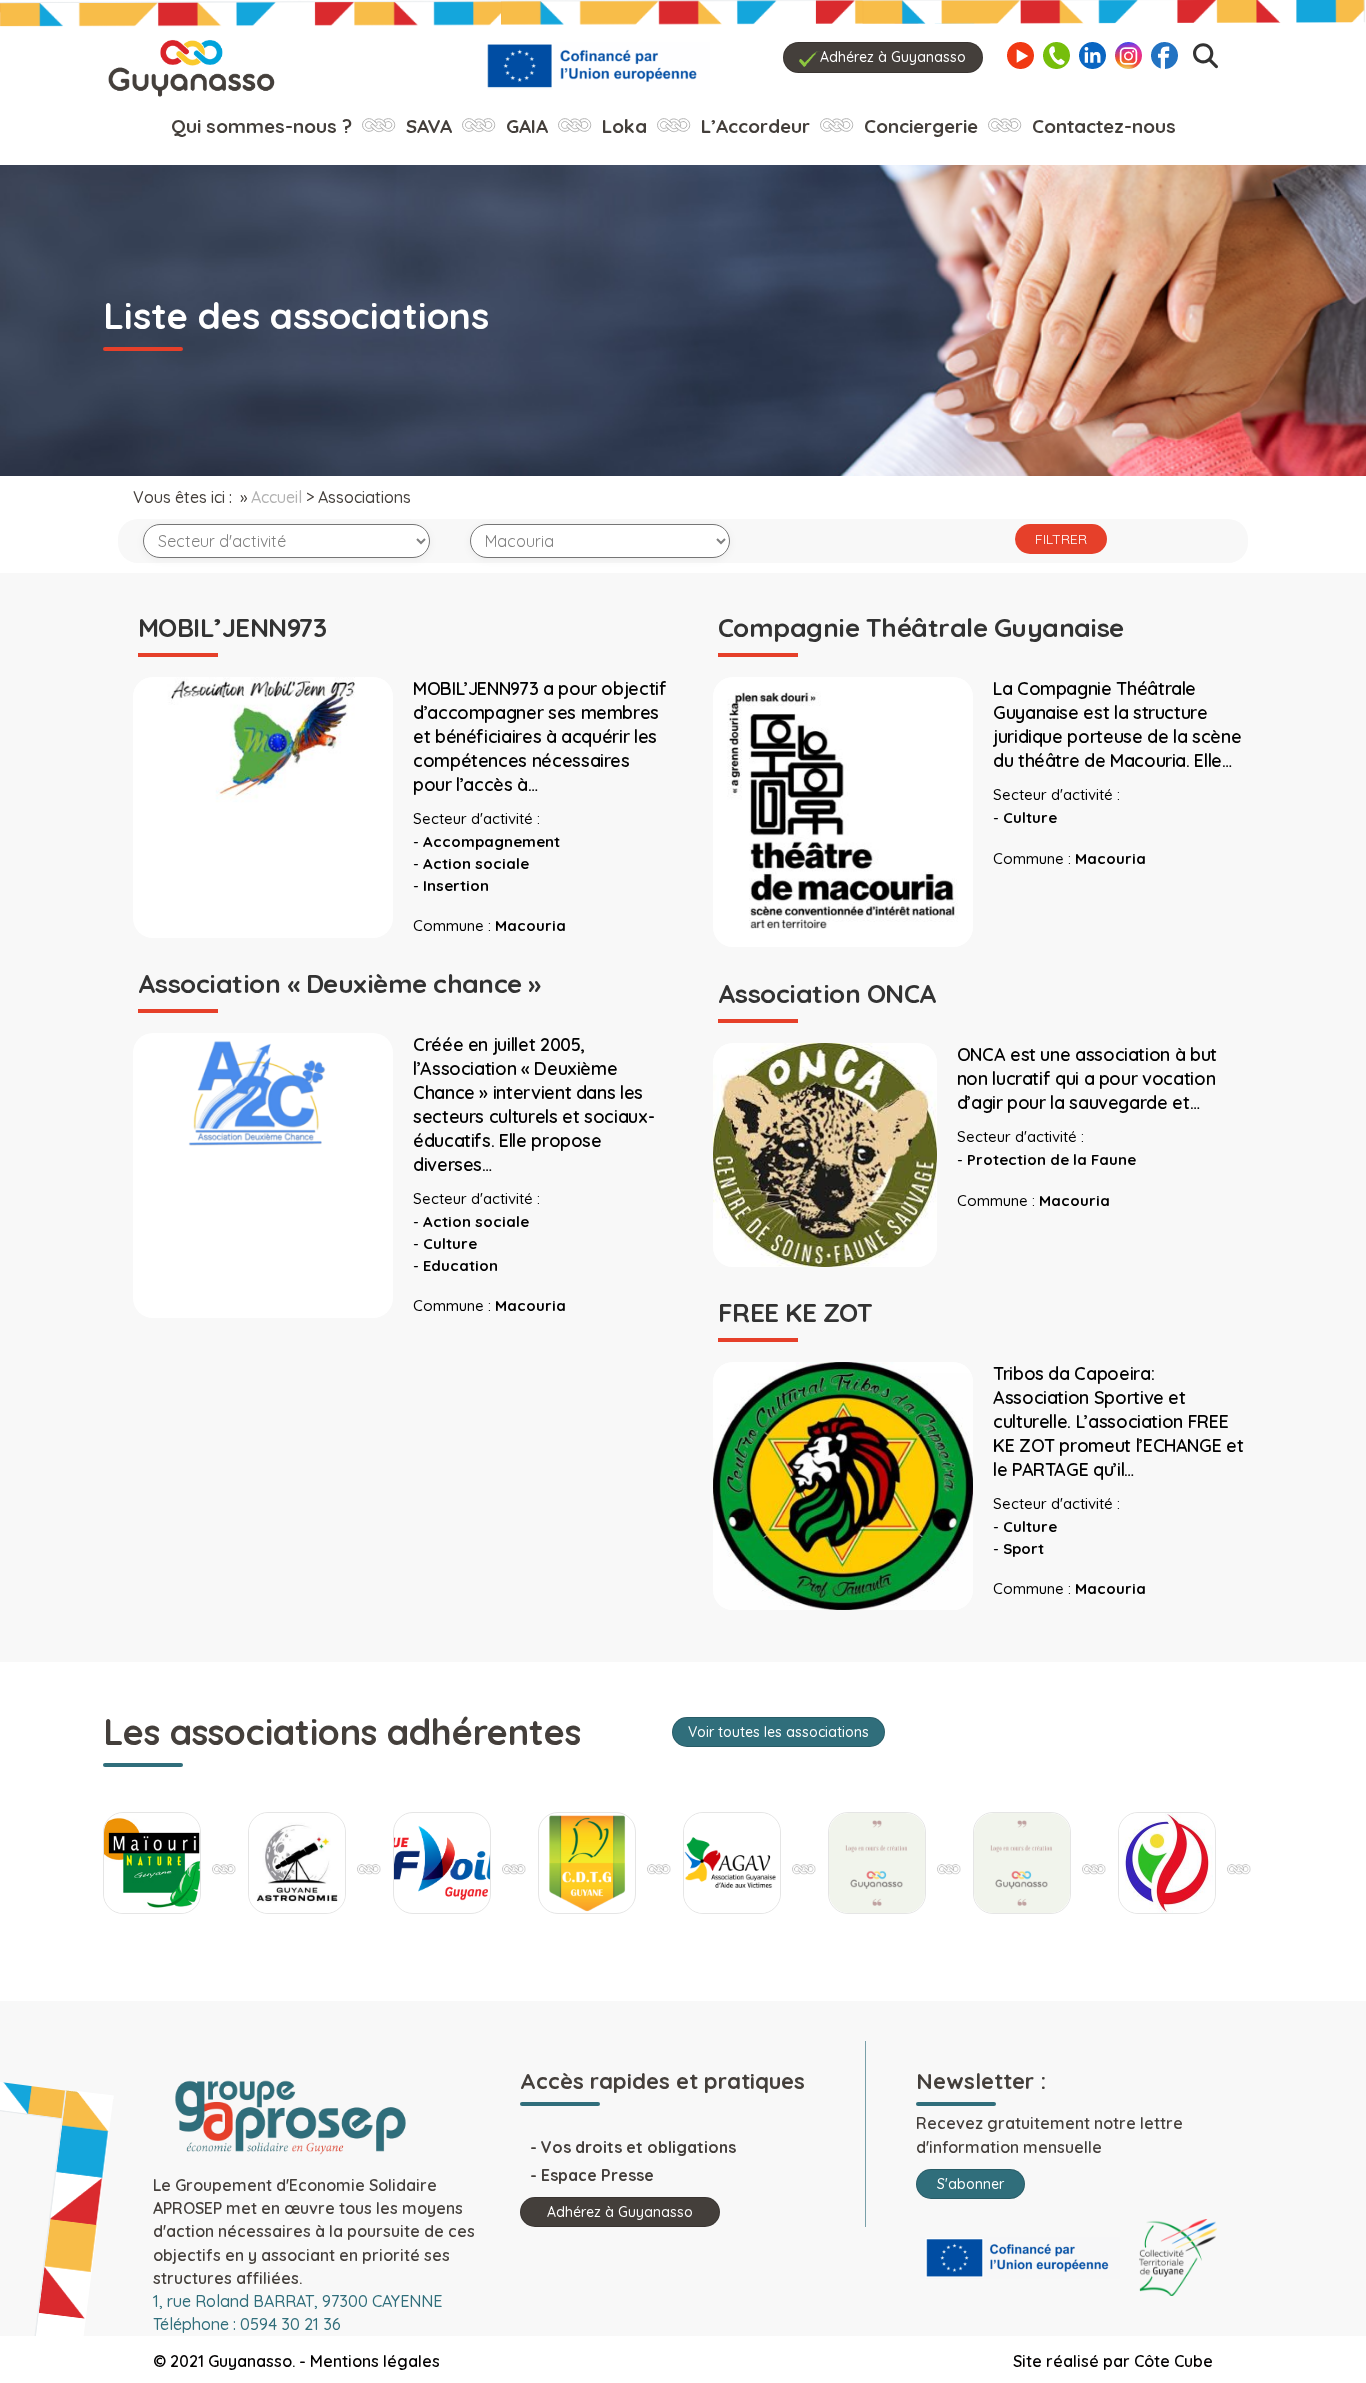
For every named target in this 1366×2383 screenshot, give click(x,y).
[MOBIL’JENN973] (263, 740)
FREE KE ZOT (795, 1312)
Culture (1030, 817)
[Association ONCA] (825, 1153)
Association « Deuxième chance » (339, 983)
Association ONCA (827, 993)
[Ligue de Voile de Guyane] (297, 1863)
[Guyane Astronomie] (152, 1863)
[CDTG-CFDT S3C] (442, 1863)
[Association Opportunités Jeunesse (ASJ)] (877, 1863)
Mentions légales (375, 2361)
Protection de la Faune (1051, 1159)
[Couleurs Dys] (732, 1863)
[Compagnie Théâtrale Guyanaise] (843, 811)
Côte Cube (1173, 2361)
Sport (1023, 1548)
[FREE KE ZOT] (843, 1484)
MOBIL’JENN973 (232, 627)
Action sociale (476, 863)
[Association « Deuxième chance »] (263, 1099)
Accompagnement (491, 841)
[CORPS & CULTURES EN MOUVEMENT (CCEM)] (1022, 1863)
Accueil (276, 497)
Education (460, 1265)
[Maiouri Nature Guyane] (1167, 1863)
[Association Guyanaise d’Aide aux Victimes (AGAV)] (587, 1863)
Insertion (456, 885)
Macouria (530, 925)
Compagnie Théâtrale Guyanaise (921, 627)
